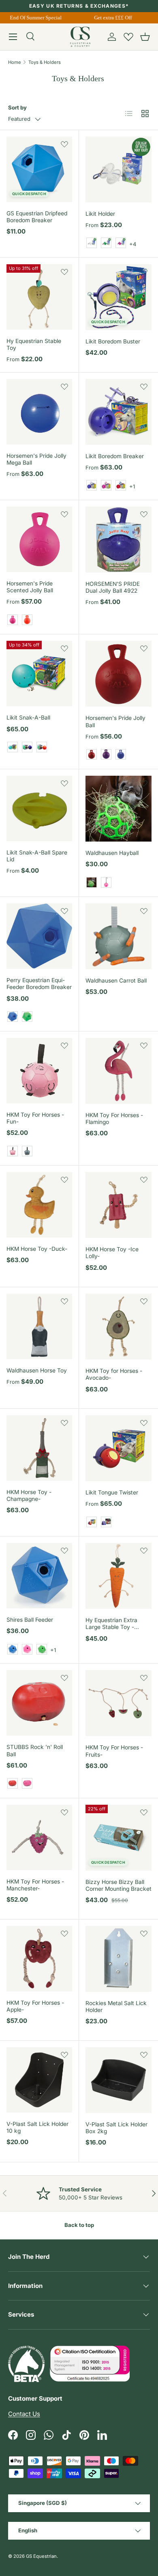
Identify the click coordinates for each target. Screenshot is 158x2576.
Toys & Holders (45, 62)
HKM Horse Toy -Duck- (37, 1249)
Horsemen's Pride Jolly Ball (115, 721)
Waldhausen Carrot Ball (116, 981)
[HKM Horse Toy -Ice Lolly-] (118, 1205)
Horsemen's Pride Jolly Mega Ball (36, 459)
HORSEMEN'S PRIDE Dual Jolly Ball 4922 (113, 587)
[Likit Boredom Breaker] (118, 412)
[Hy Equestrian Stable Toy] (39, 297)
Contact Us (24, 2414)
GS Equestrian (41, 2556)
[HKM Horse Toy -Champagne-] (39, 1448)
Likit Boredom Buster (113, 341)
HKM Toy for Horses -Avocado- (114, 1374)
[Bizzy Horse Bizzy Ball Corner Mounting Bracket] (118, 1838)
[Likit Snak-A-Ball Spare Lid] (39, 808)
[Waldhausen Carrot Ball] (118, 936)
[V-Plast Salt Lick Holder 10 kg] (39, 2080)
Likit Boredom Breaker (115, 456)
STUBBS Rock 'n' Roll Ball (35, 1750)
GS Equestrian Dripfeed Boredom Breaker (37, 217)
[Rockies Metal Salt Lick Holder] (118, 1959)
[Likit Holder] (118, 169)
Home (15, 62)
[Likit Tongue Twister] (118, 1448)
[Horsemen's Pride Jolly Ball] (118, 674)
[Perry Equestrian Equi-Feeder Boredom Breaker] (39, 936)
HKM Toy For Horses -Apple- (35, 2006)
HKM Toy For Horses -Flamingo (114, 1119)
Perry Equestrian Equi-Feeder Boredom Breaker (39, 984)
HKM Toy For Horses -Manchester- (35, 1885)
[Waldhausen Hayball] (118, 809)
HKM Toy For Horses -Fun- (35, 1118)
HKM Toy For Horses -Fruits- (114, 1751)
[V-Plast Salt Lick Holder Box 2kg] (118, 2080)
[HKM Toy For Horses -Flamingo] (118, 1071)
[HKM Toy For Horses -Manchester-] (39, 1837)
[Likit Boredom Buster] (118, 297)
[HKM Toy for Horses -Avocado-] (118, 1327)
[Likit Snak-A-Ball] (39, 673)
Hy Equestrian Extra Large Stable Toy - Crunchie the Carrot (111, 1627)
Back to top (79, 2225)
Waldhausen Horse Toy (37, 1370)
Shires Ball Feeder (30, 1620)
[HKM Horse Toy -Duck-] (39, 1205)
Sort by (17, 107)
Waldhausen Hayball (112, 853)
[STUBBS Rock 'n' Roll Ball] (39, 1703)
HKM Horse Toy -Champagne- (29, 1495)
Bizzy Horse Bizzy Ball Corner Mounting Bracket (118, 1885)
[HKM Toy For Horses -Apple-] (39, 1959)
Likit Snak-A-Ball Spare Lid (37, 856)
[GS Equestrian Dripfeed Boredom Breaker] (39, 169)
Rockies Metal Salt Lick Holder (116, 2007)
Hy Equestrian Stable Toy (34, 344)
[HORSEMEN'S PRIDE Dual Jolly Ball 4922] (118, 540)
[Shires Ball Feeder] (39, 1576)
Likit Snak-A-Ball (28, 718)
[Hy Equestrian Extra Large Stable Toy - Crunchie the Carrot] (118, 1576)
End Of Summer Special (32, 18)
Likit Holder (100, 214)
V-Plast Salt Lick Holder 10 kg (37, 2127)
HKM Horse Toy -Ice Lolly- (112, 1253)
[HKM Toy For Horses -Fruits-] (118, 1703)
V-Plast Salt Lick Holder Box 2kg (116, 2128)
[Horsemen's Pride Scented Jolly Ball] (39, 539)
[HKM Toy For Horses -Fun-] (39, 1071)
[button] (145, 37)
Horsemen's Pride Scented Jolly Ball (30, 587)
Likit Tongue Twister (112, 1492)
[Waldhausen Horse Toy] (39, 1326)
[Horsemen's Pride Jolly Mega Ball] (39, 412)
